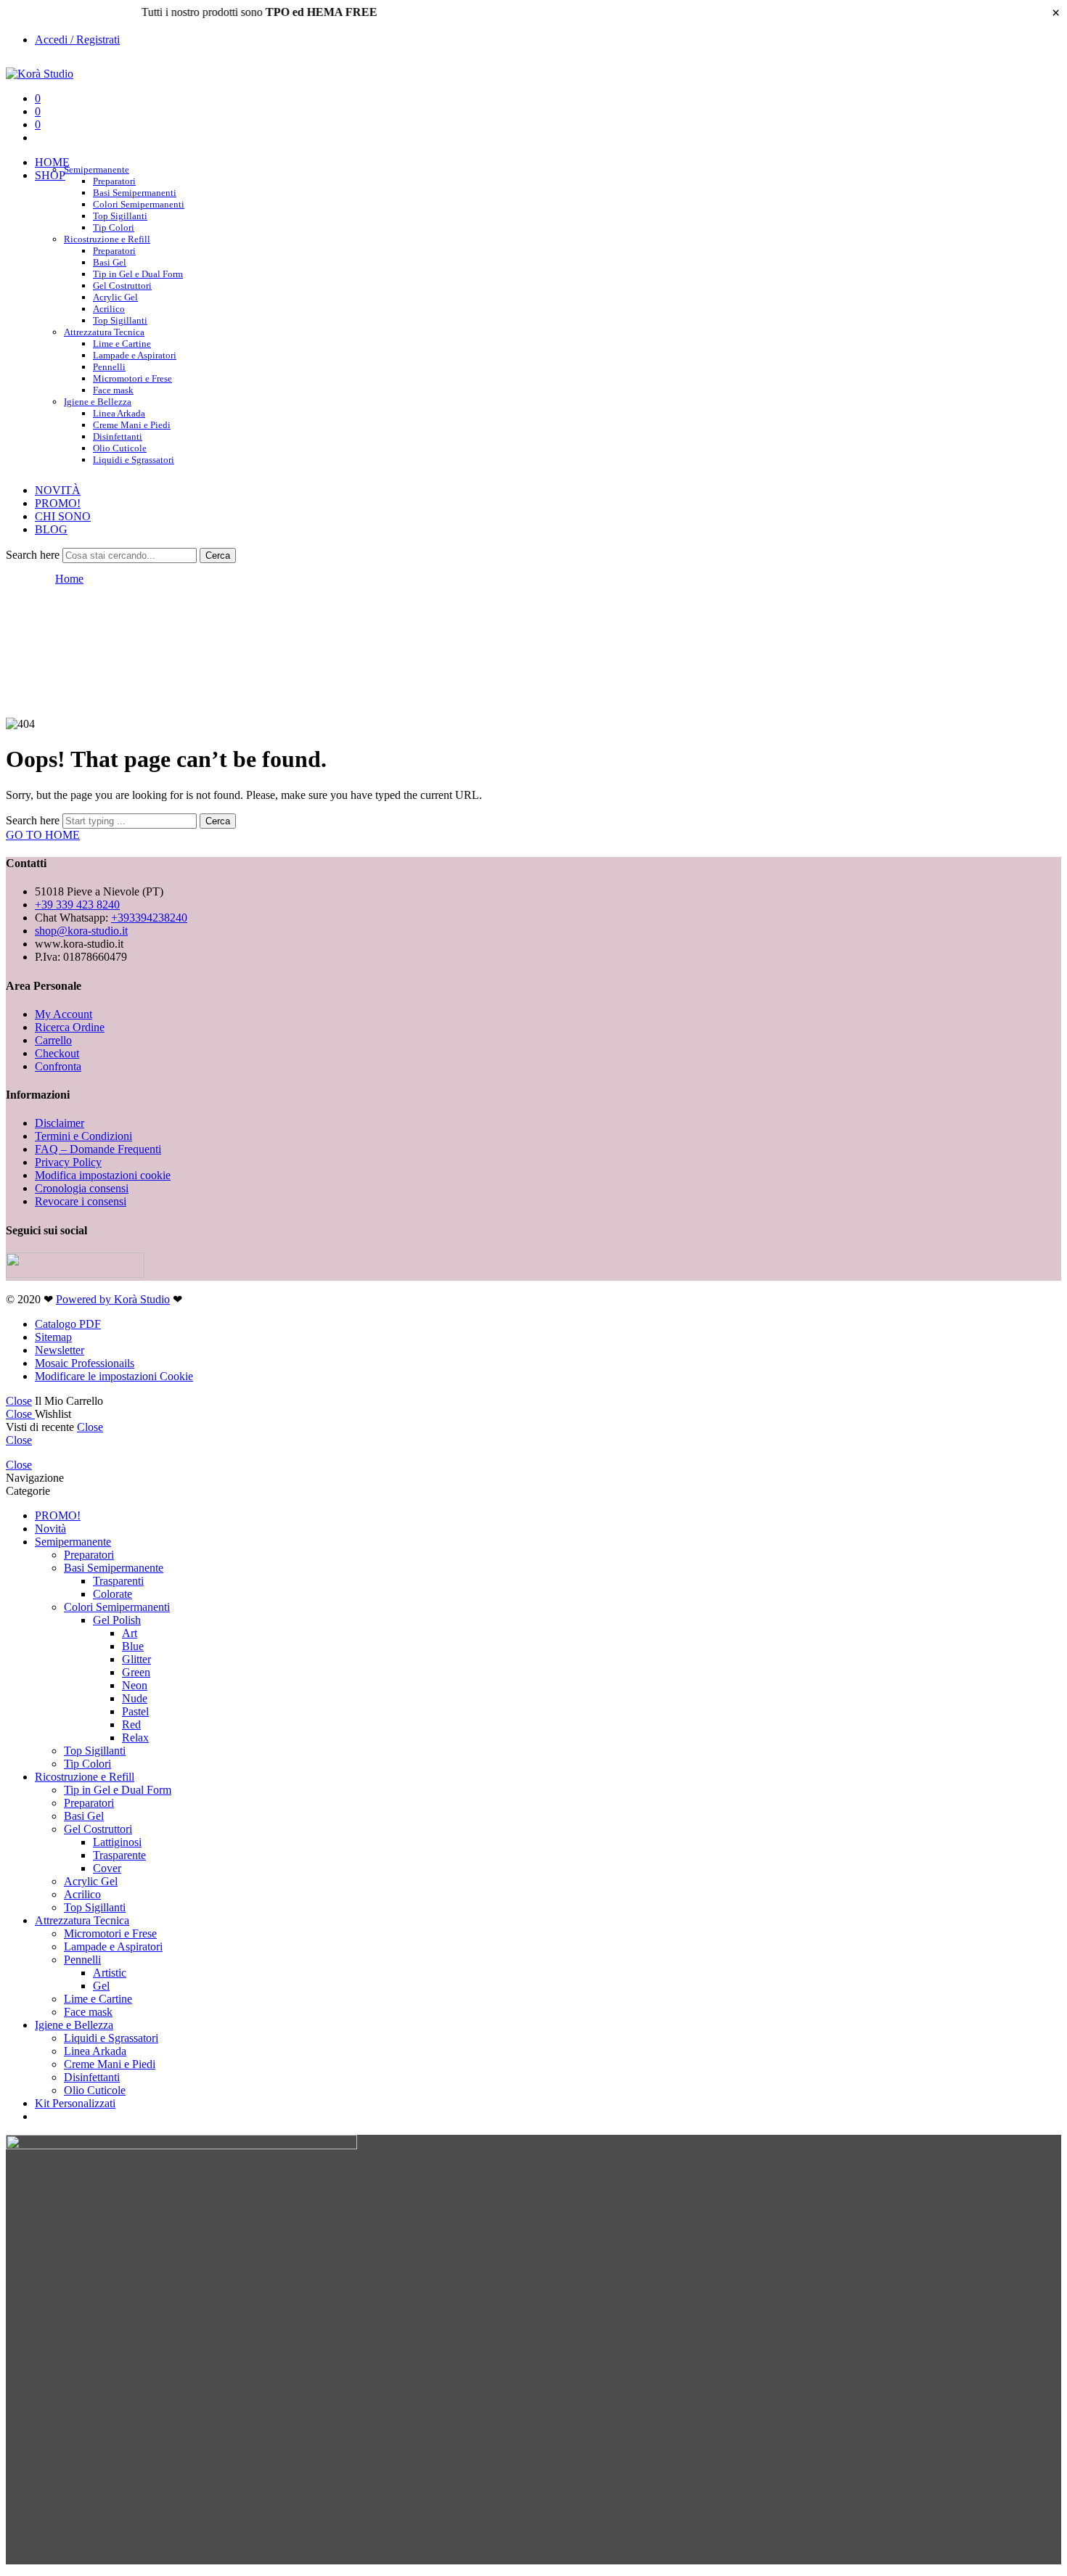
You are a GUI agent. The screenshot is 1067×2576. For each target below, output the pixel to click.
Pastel (135, 1711)
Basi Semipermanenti (135, 193)
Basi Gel (110, 262)
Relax (135, 1738)
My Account (64, 1014)
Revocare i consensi (81, 1201)
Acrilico (109, 309)
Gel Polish (117, 1620)
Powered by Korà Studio (113, 1299)
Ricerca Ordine (70, 1027)
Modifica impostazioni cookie (103, 1175)
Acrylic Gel (115, 297)
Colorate (113, 1594)
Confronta (58, 1066)
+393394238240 (149, 918)
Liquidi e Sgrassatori (134, 460)
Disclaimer (60, 1123)
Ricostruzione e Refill (107, 239)
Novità (50, 1529)
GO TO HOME (43, 835)
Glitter (136, 1659)
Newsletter (60, 1350)
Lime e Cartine (122, 344)
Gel (101, 1986)
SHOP (50, 175)
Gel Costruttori (122, 286)
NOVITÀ (58, 490)
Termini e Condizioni (83, 1136)
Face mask (88, 2012)
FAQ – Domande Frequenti (98, 1149)
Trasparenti (118, 1581)
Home (69, 579)
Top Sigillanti (120, 216)
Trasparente (119, 1855)
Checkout (57, 1053)
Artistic (110, 1973)
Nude (135, 1698)
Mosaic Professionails (85, 1363)
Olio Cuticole (120, 448)
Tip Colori (87, 1764)
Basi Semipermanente (114, 1568)
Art (130, 1633)
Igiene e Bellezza (98, 402)
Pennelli (109, 367)
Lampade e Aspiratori (135, 355)
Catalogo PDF (68, 1324)
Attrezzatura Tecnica (104, 332)
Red (131, 1724)
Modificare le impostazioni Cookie (114, 1376)
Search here (34, 555)
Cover (107, 1868)
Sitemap (53, 1337)
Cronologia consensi (82, 1188)
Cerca (218, 555)
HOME (52, 162)
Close (19, 1401)
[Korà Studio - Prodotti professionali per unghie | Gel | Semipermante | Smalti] (40, 74)
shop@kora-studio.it (81, 931)
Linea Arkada (119, 413)
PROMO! (58, 503)
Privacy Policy (68, 1162)
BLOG (51, 529)
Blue (133, 1646)
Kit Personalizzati (75, 2103)
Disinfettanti (118, 436)
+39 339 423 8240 (77, 905)
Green (136, 1672)
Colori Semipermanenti (139, 204)
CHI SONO (63, 516)
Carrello (53, 1040)
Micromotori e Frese (132, 378)
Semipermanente (97, 169)
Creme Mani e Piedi (132, 425)
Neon (135, 1685)
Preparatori (114, 181)
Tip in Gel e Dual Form (138, 274)
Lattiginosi (117, 1842)
